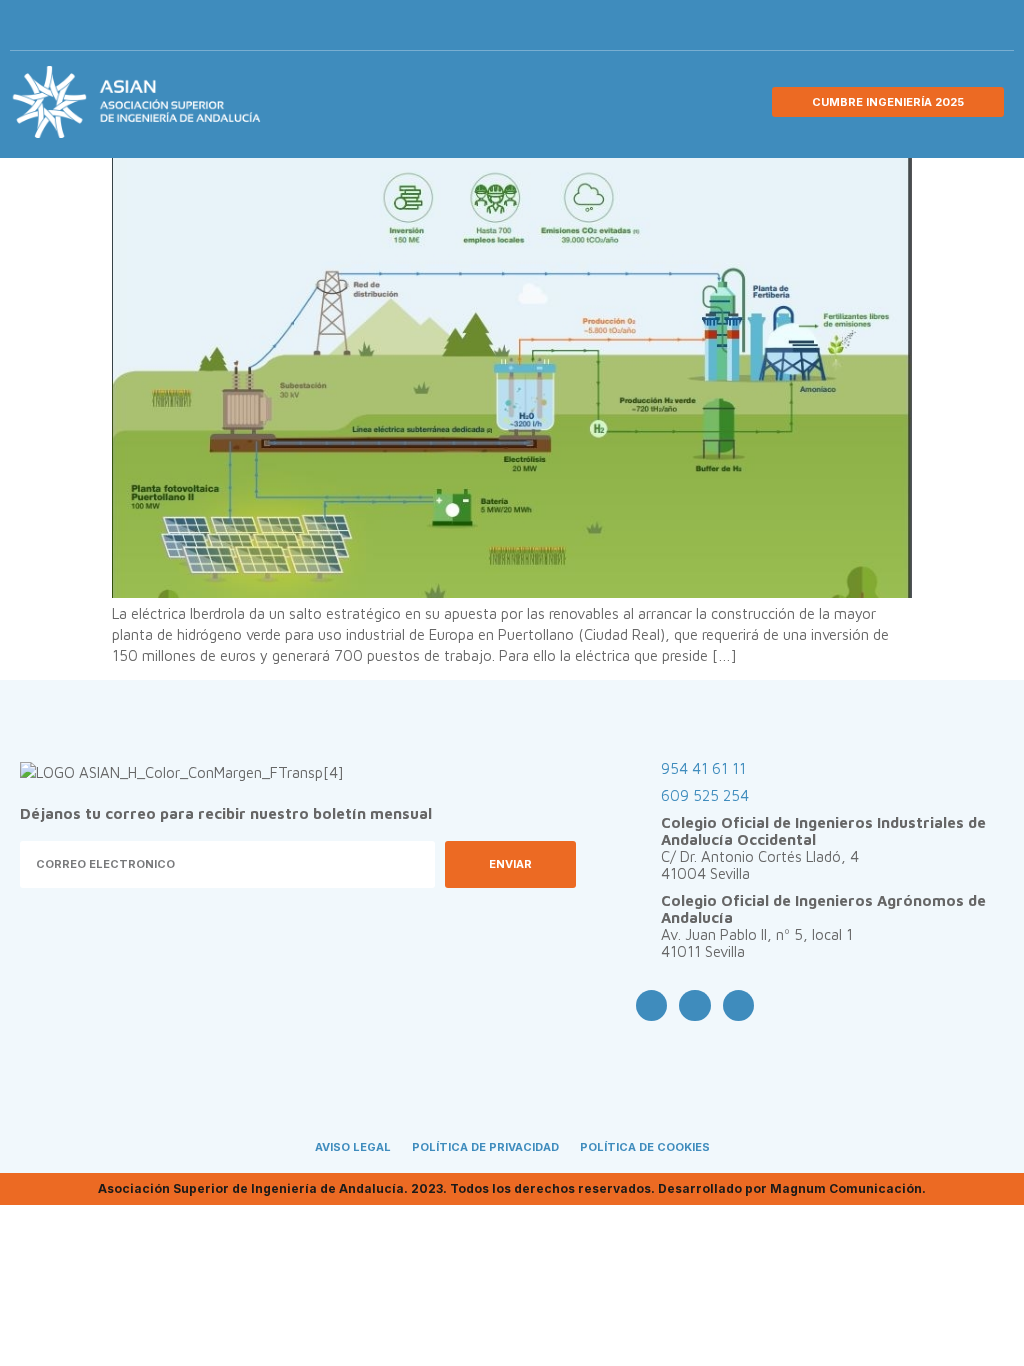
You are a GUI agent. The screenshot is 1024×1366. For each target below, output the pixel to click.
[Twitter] (926, 30)
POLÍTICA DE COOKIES (645, 1147)
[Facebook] (893, 30)
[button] (990, 30)
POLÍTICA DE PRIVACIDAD (485, 1147)
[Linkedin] (959, 30)
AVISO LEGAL (353, 1147)
